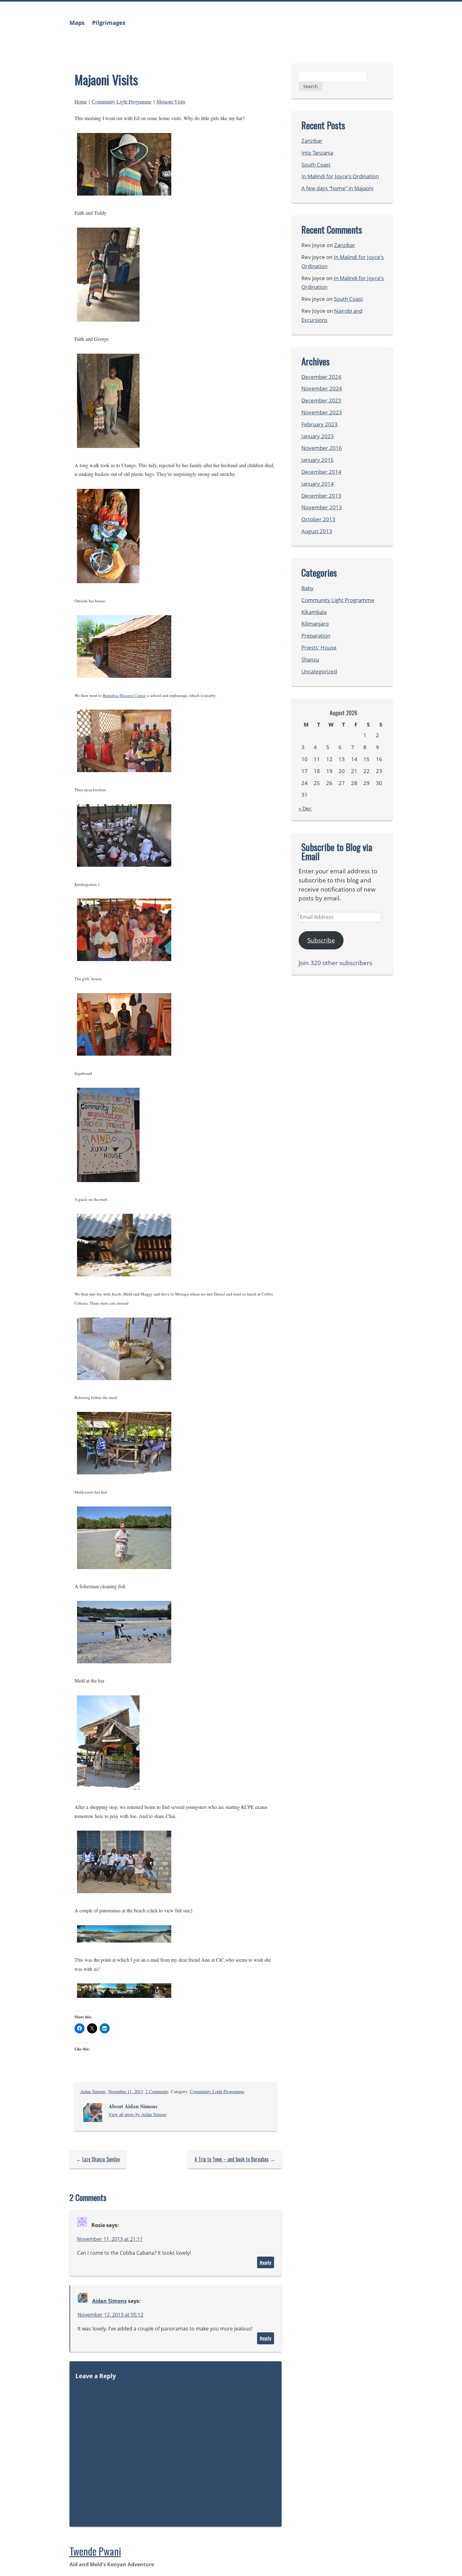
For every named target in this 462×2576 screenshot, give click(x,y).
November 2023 (322, 412)
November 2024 (322, 388)
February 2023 (319, 424)
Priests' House (319, 647)
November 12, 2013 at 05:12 (110, 2315)
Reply (266, 2262)
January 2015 (318, 460)
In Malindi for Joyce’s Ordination (340, 176)
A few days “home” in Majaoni (337, 188)
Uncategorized (319, 671)
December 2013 (321, 496)
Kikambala (314, 612)
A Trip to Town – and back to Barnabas (232, 2159)
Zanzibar (312, 141)
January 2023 (318, 436)
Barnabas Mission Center (124, 695)
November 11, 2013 (126, 2091)
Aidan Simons (93, 2091)
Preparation (316, 636)
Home (81, 101)
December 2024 (321, 377)
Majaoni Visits (171, 101)
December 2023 (321, 400)
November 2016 (322, 448)
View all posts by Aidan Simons (137, 2114)
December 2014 (321, 472)
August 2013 (317, 531)
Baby (308, 588)
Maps (77, 23)
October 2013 (318, 519)
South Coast (316, 165)
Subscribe (321, 940)
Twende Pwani (95, 2551)
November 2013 (322, 507)
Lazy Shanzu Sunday (101, 2159)
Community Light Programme (122, 101)
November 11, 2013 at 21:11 (110, 2239)
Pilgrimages (109, 23)
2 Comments (157, 2091)
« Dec (305, 808)
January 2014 (318, 484)
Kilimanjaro (315, 624)
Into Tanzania (317, 153)
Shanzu (310, 659)
